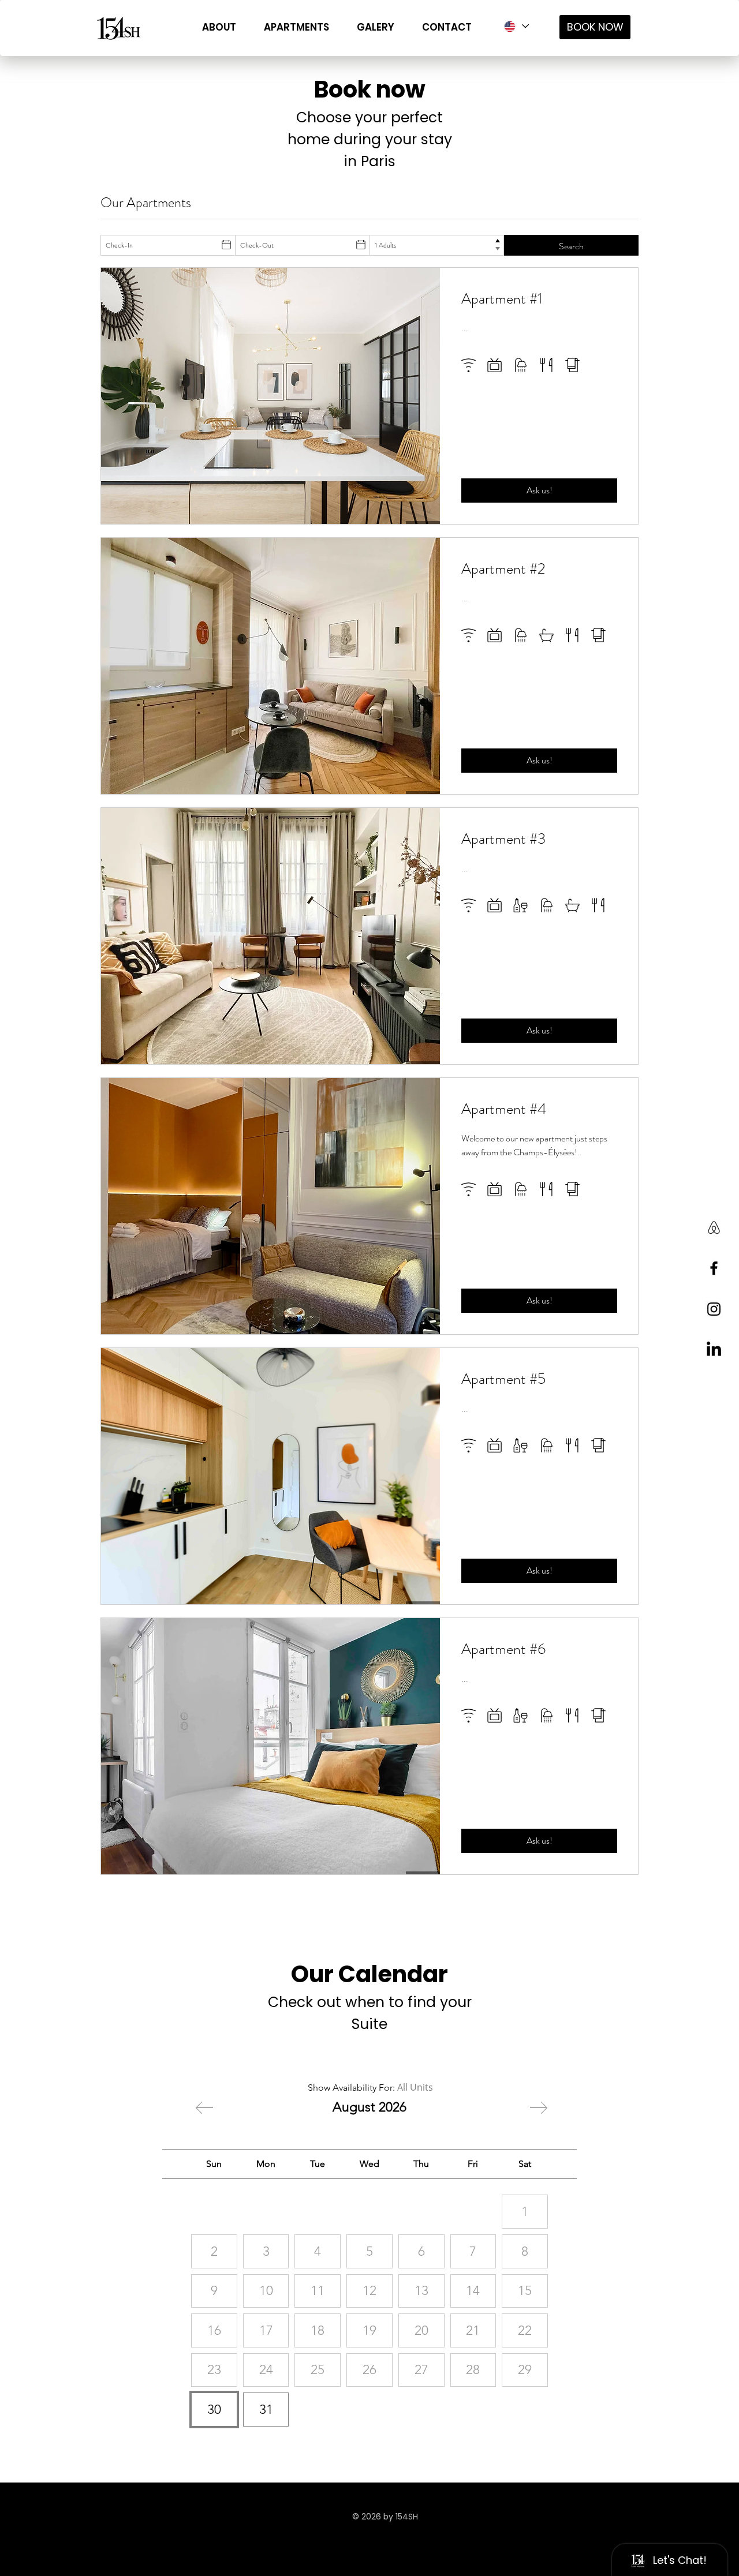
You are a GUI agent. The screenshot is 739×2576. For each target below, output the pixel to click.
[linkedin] (714, 1350)
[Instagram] (714, 1309)
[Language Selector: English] (516, 26)
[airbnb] (714, 1227)
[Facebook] (714, 1268)
